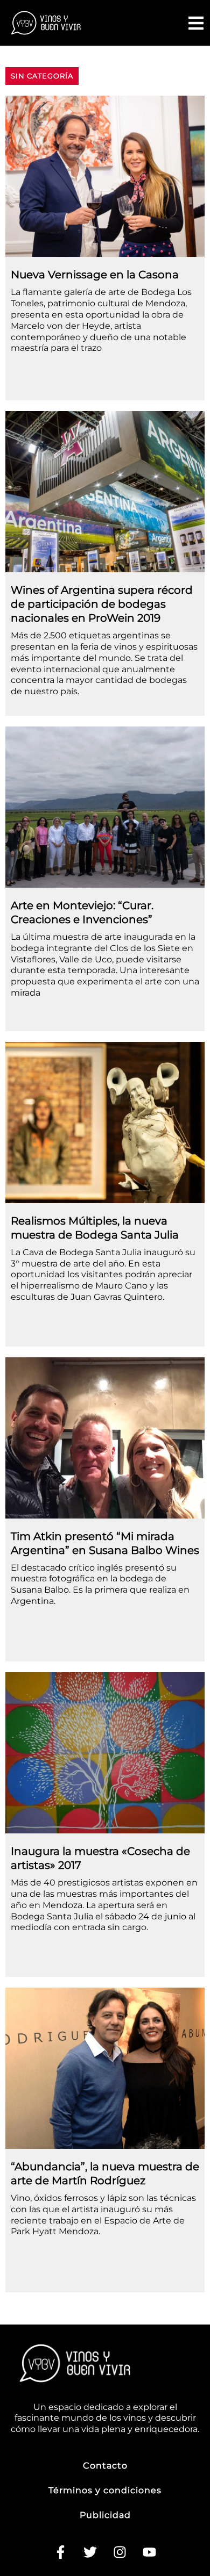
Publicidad (105, 2515)
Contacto (105, 2466)
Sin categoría (42, 76)
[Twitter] (90, 2552)
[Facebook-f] (61, 2552)
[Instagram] (120, 2552)
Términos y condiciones (105, 2490)
